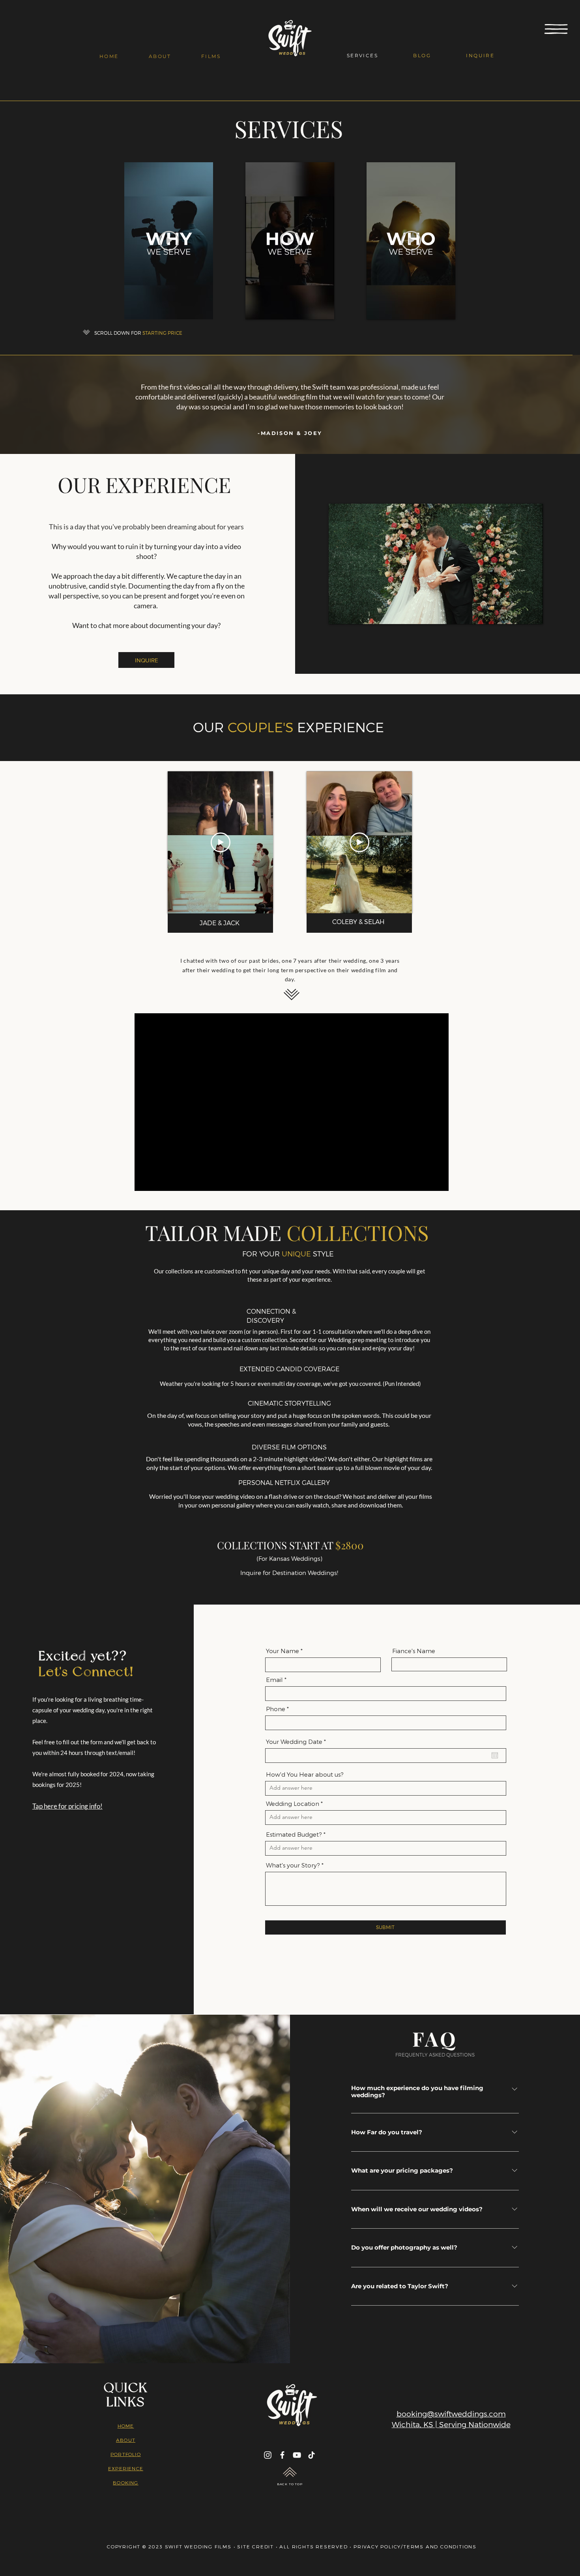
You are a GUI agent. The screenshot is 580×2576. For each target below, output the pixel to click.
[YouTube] (297, 2455)
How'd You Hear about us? (305, 1775)
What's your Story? (293, 1865)
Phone (276, 1709)
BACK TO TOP (290, 2484)
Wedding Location (293, 1804)
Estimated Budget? (294, 1835)
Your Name (283, 1651)
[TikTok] (312, 2455)
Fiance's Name (414, 1651)
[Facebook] (282, 2455)
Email (274, 1680)
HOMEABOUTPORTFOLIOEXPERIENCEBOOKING (126, 2454)
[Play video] (169, 241)
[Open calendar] (495, 1755)
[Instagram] (268, 2455)
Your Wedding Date (298, 1742)
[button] (556, 29)
